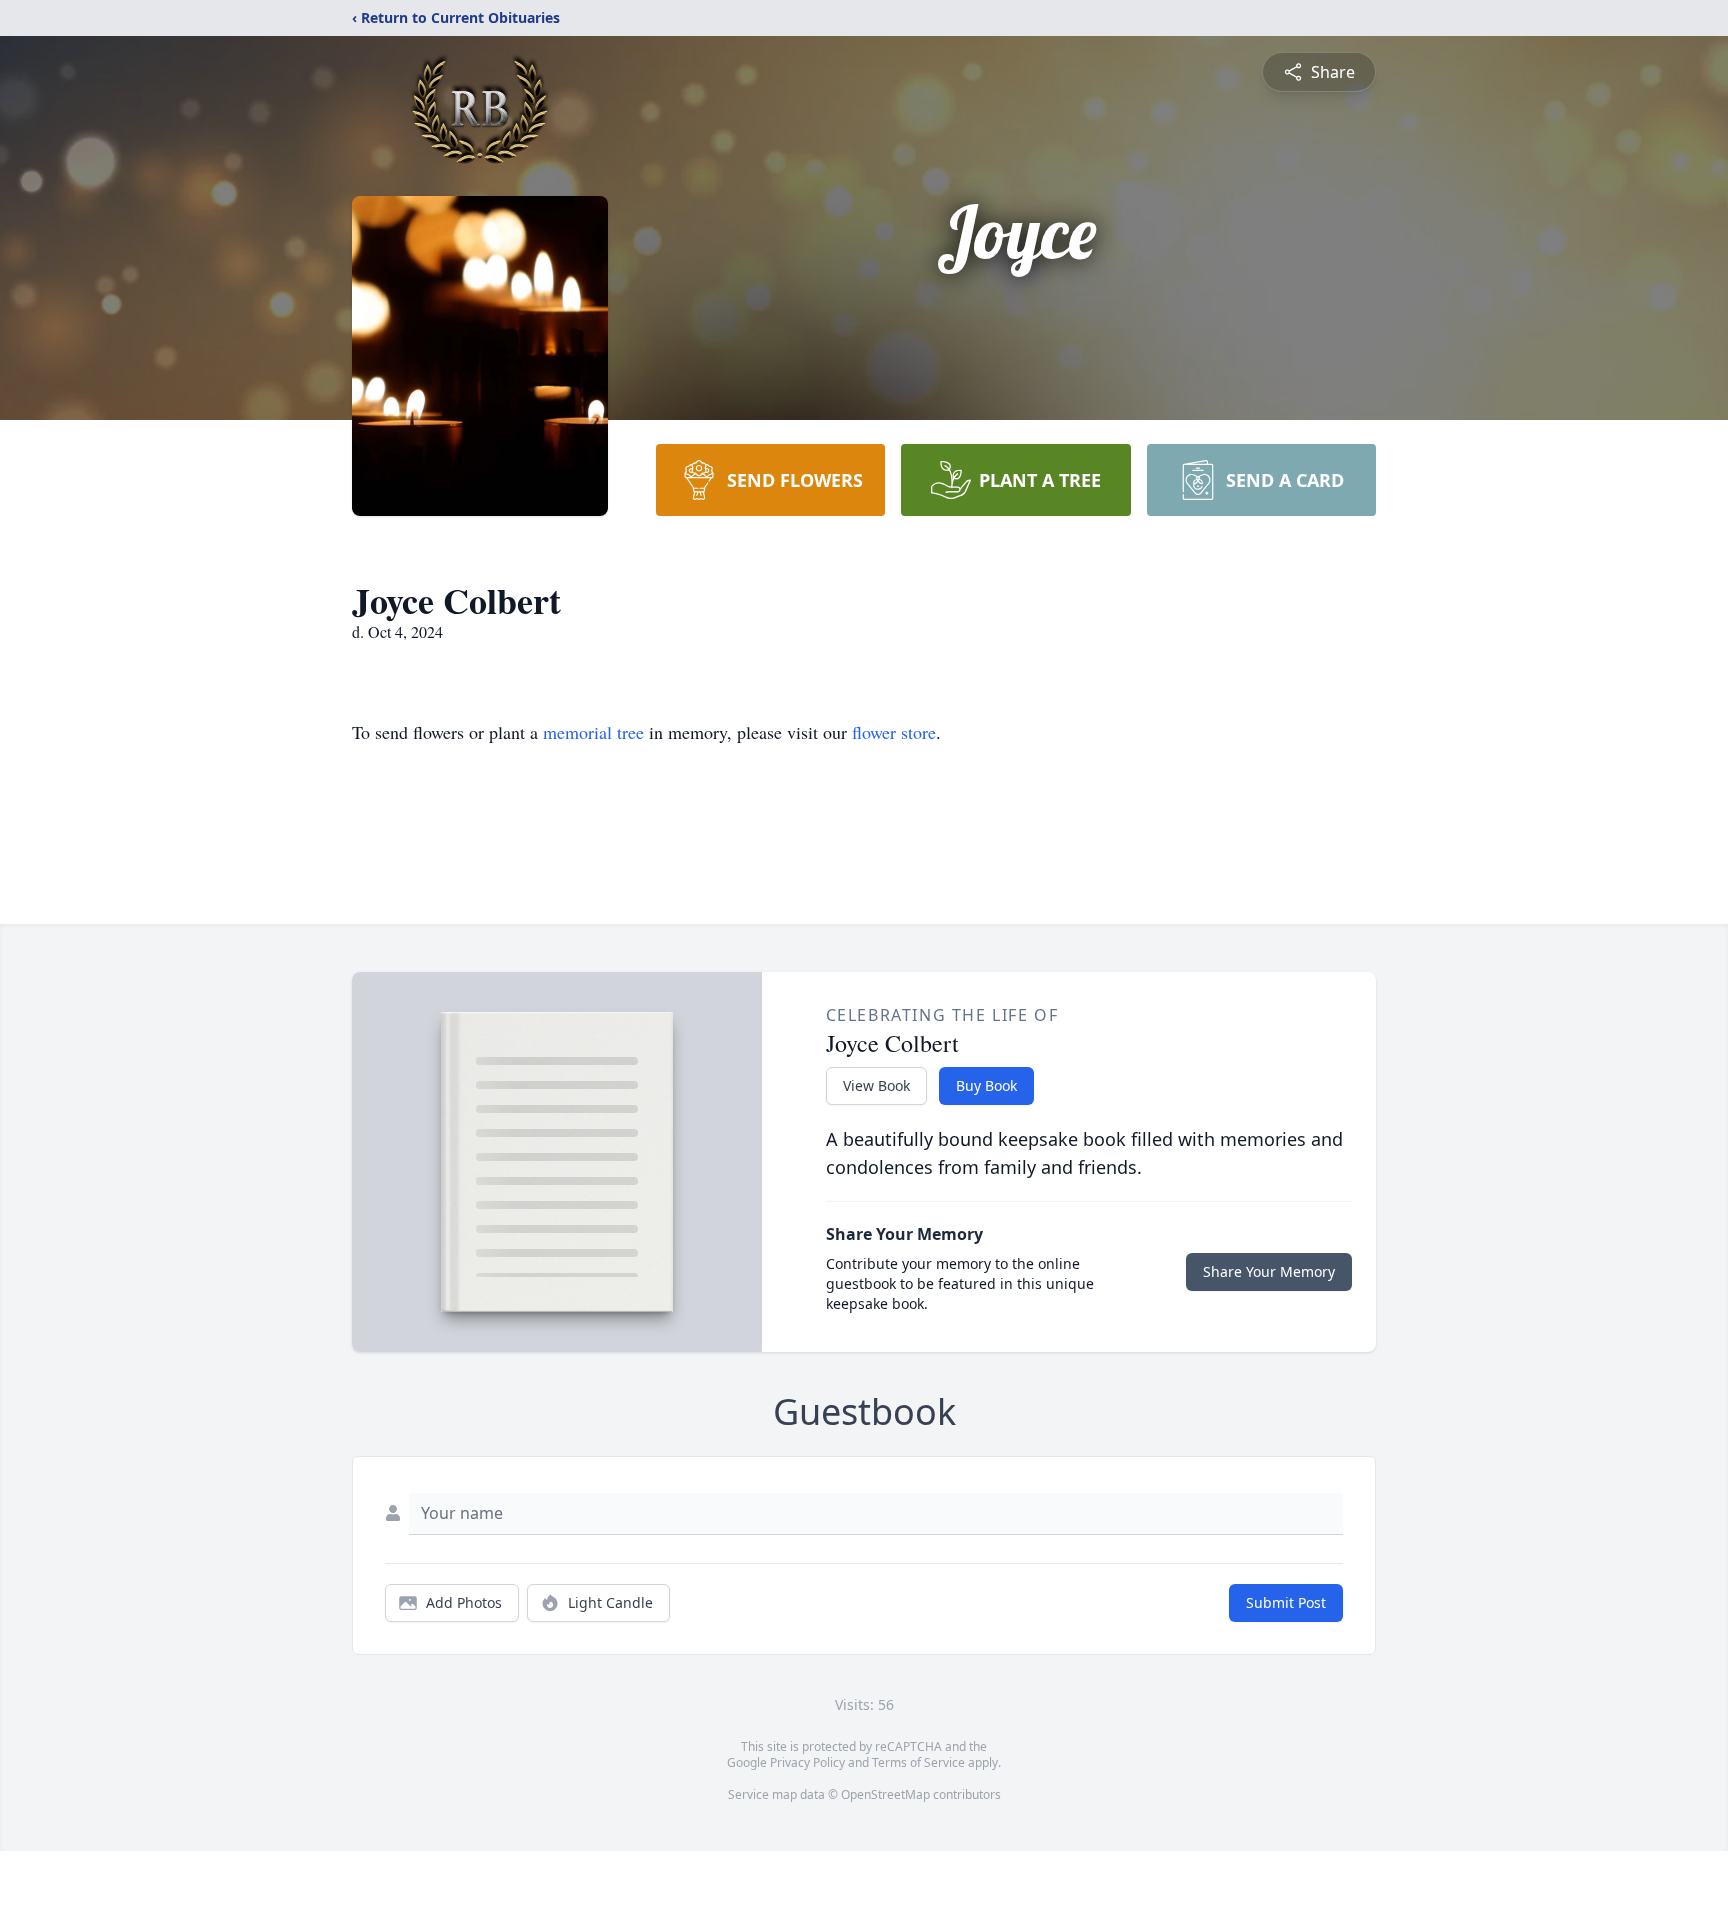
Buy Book (986, 1085)
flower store (894, 732)
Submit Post (1286, 1602)
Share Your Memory (1269, 1271)
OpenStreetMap (885, 1794)
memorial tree (593, 732)
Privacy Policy (807, 1762)
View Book (876, 1085)
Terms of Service (918, 1762)
